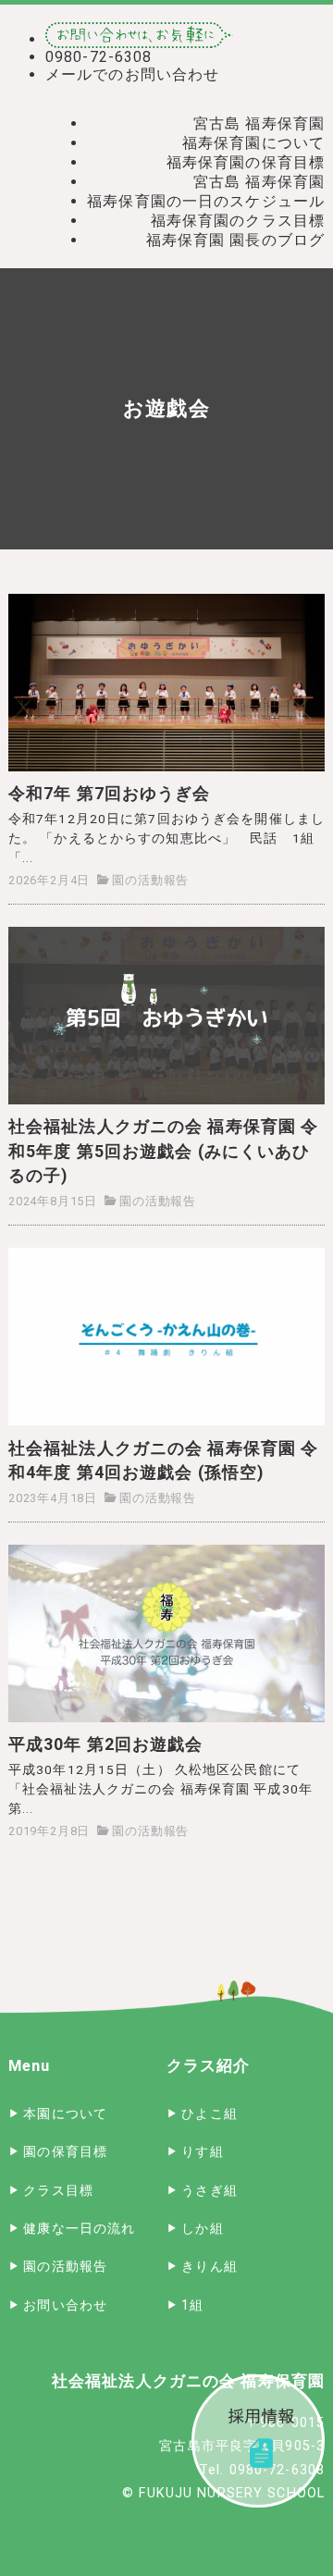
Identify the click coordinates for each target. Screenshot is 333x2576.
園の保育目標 (65, 2152)
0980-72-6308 (99, 57)
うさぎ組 (209, 2191)
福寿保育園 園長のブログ (235, 240)
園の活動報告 (150, 880)
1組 (192, 2305)
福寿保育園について (253, 143)
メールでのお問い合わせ (132, 74)
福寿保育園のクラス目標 (238, 221)
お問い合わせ (65, 2305)
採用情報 (258, 2441)
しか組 (202, 2229)
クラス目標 (58, 2191)
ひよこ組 (209, 2114)
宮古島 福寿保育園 (259, 123)
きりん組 (209, 2267)
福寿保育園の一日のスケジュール (206, 201)
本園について (65, 2114)
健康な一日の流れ (79, 2229)
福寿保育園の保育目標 (246, 162)
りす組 (202, 2152)
